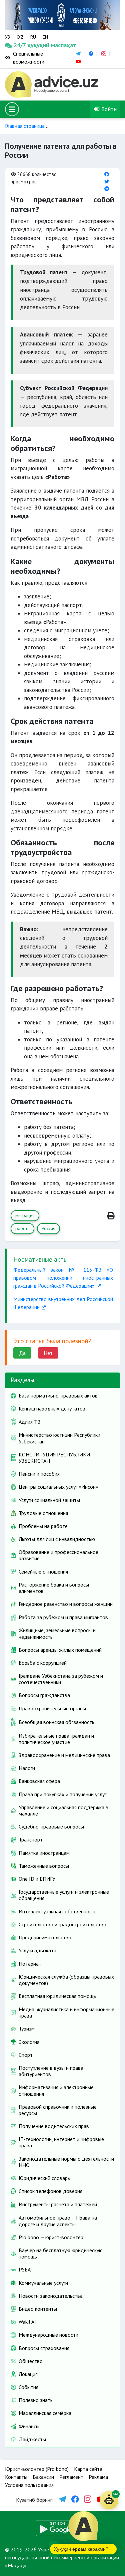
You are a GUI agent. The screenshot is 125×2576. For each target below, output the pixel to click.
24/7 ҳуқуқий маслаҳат (20, 45)
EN (45, 37)
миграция (25, 1215)
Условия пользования (29, 2485)
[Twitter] (107, 182)
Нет (48, 1353)
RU (33, 37)
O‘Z (20, 37)
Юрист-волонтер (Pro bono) (37, 2469)
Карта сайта (88, 2469)
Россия (48, 1228)
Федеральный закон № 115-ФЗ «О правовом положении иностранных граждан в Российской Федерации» (63, 1278)
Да (22, 1353)
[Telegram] (107, 189)
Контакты (16, 2477)
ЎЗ (7, 37)
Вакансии (43, 2477)
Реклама (98, 2477)
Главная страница (25, 126)
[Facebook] (107, 174)
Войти (108, 109)
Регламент (71, 2477)
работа (22, 1228)
